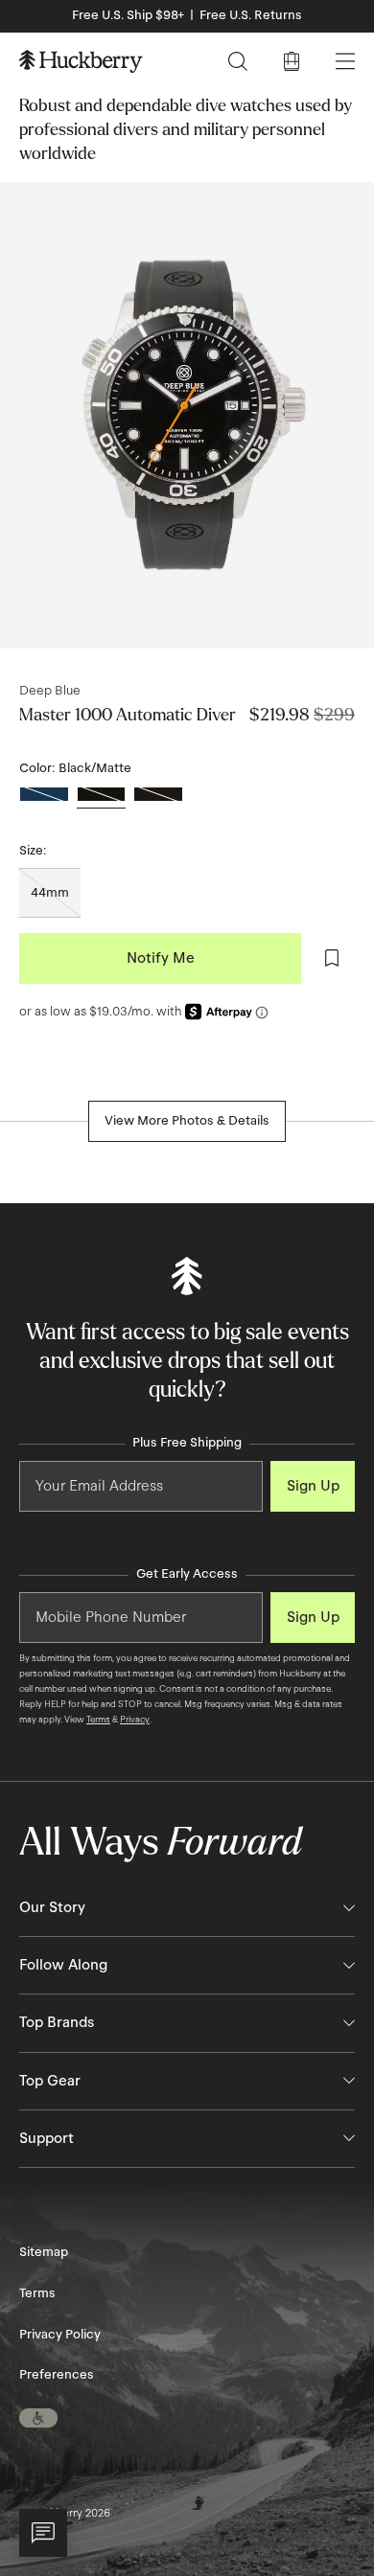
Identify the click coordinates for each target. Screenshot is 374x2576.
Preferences (57, 2375)
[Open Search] (238, 61)
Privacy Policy (60, 2335)
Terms (98, 1720)
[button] (38, 2418)
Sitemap (44, 2252)
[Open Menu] (345, 61)
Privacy (135, 1720)
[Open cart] (292, 61)
